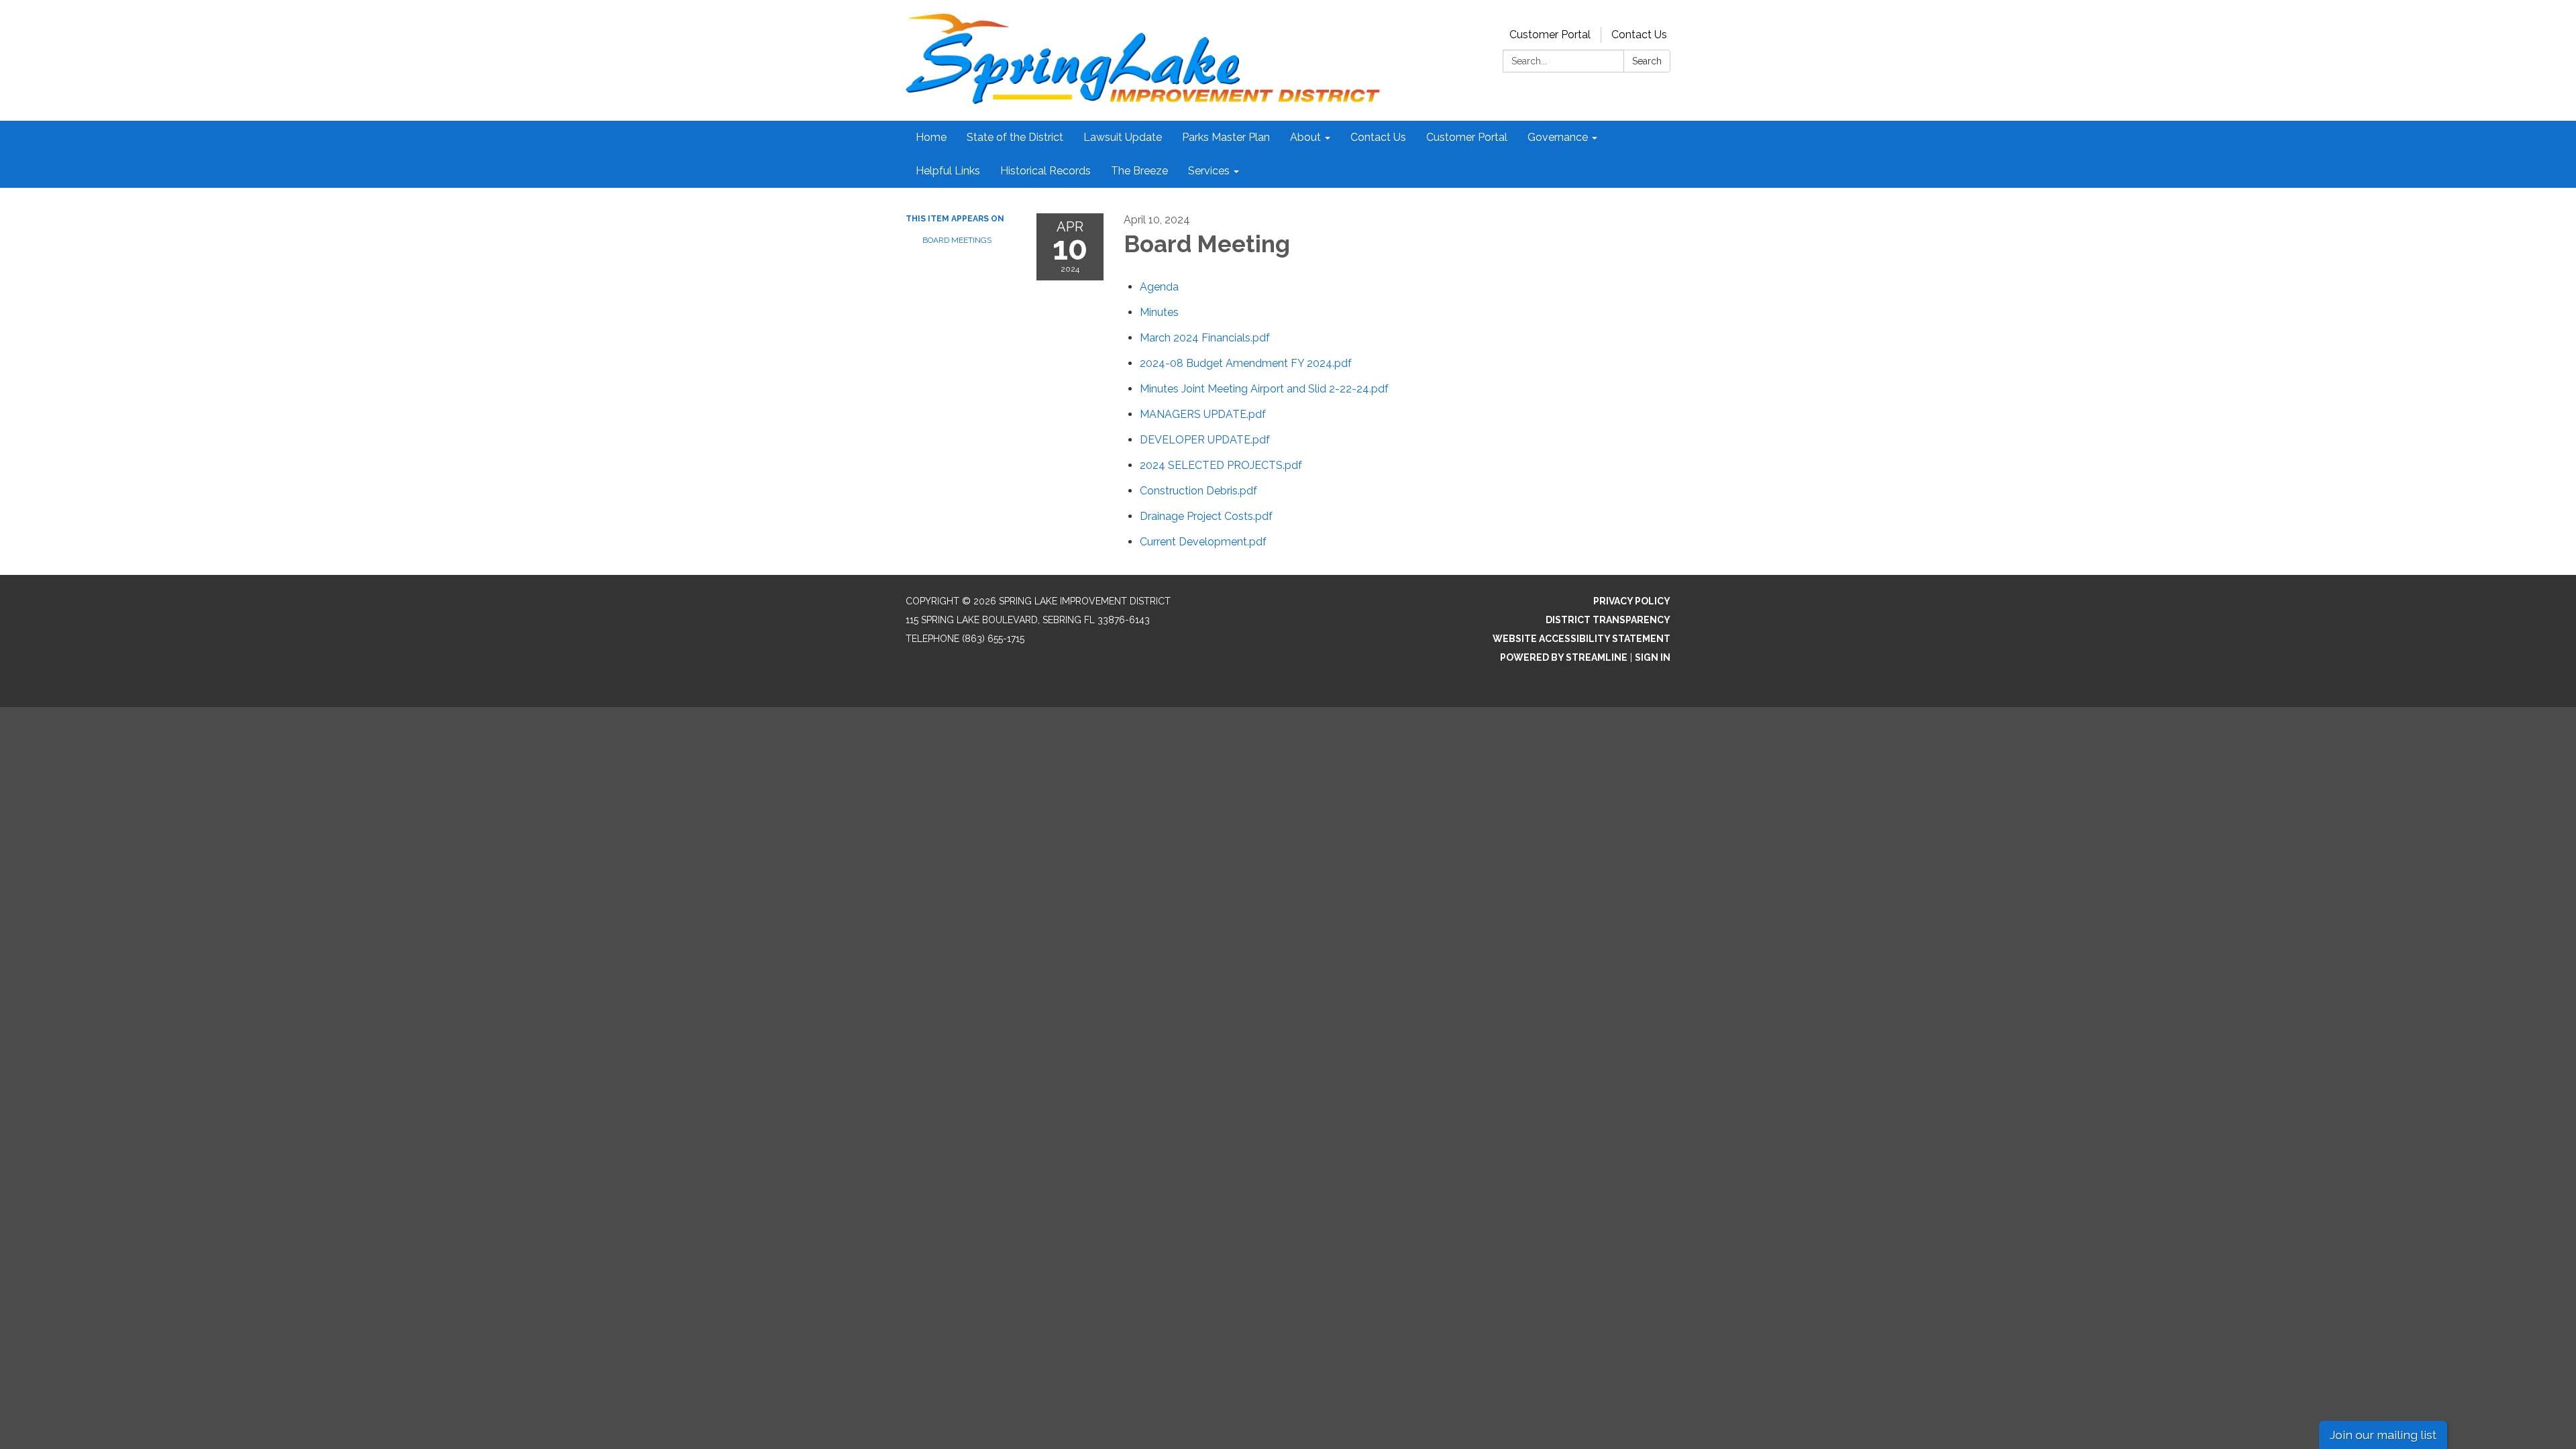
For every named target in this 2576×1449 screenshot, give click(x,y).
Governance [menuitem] (1558, 137)
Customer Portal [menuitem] (1467, 137)
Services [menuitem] (1209, 171)
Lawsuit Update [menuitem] (1123, 137)
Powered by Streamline (1564, 657)
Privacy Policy (1632, 601)
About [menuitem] (1305, 137)
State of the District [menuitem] (1015, 137)
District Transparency (1608, 620)
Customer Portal (1550, 35)
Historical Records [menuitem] (1045, 171)
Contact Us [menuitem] (1378, 137)
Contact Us (1639, 35)
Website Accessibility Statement (1581, 639)
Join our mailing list (2383, 1435)
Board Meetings (957, 240)
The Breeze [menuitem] (1139, 171)
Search (1647, 61)
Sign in (1653, 657)
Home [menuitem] (931, 137)
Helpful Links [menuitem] (948, 171)
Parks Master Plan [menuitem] (1226, 137)
